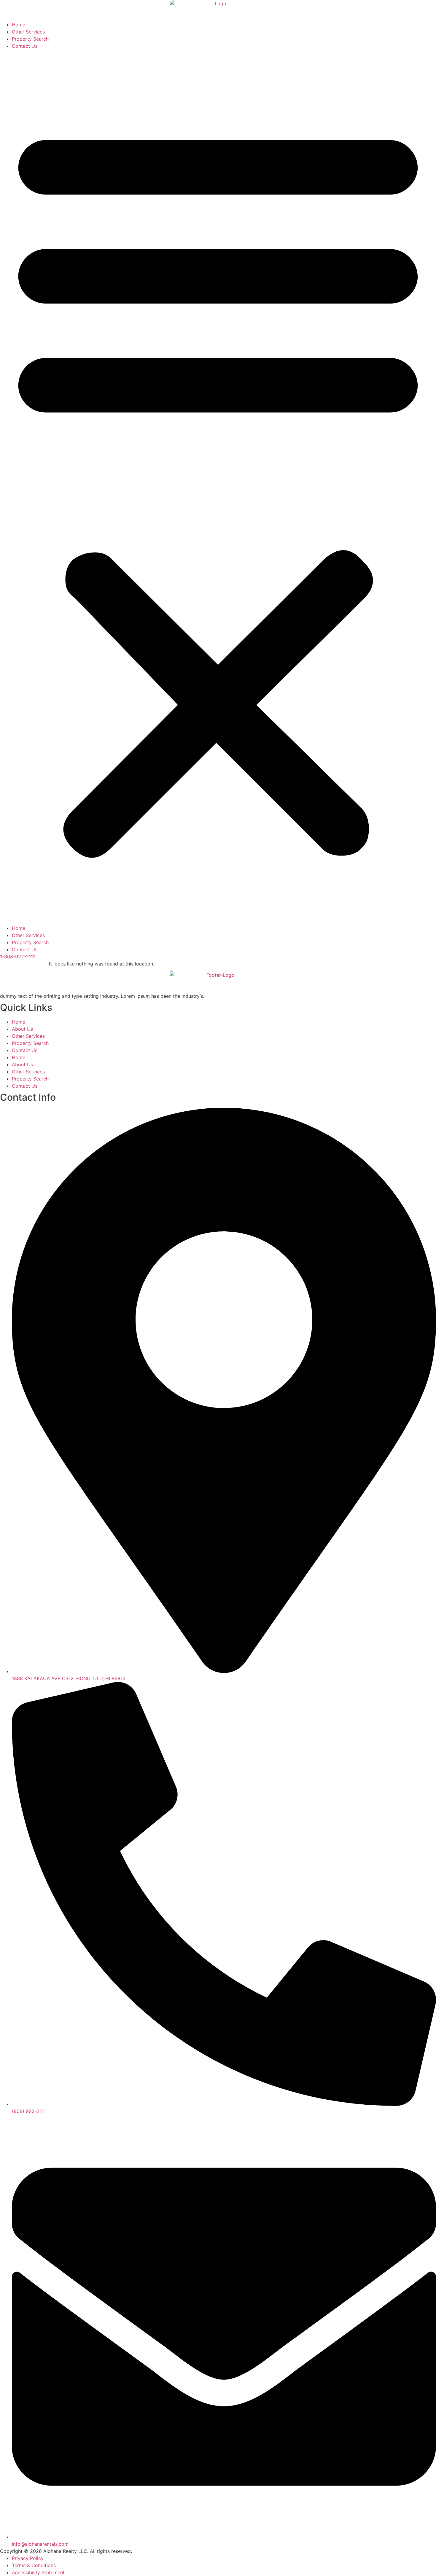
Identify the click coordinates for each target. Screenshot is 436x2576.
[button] (218, 487)
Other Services (28, 32)
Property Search (30, 39)
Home (19, 25)
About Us (22, 1029)
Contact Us (25, 46)
